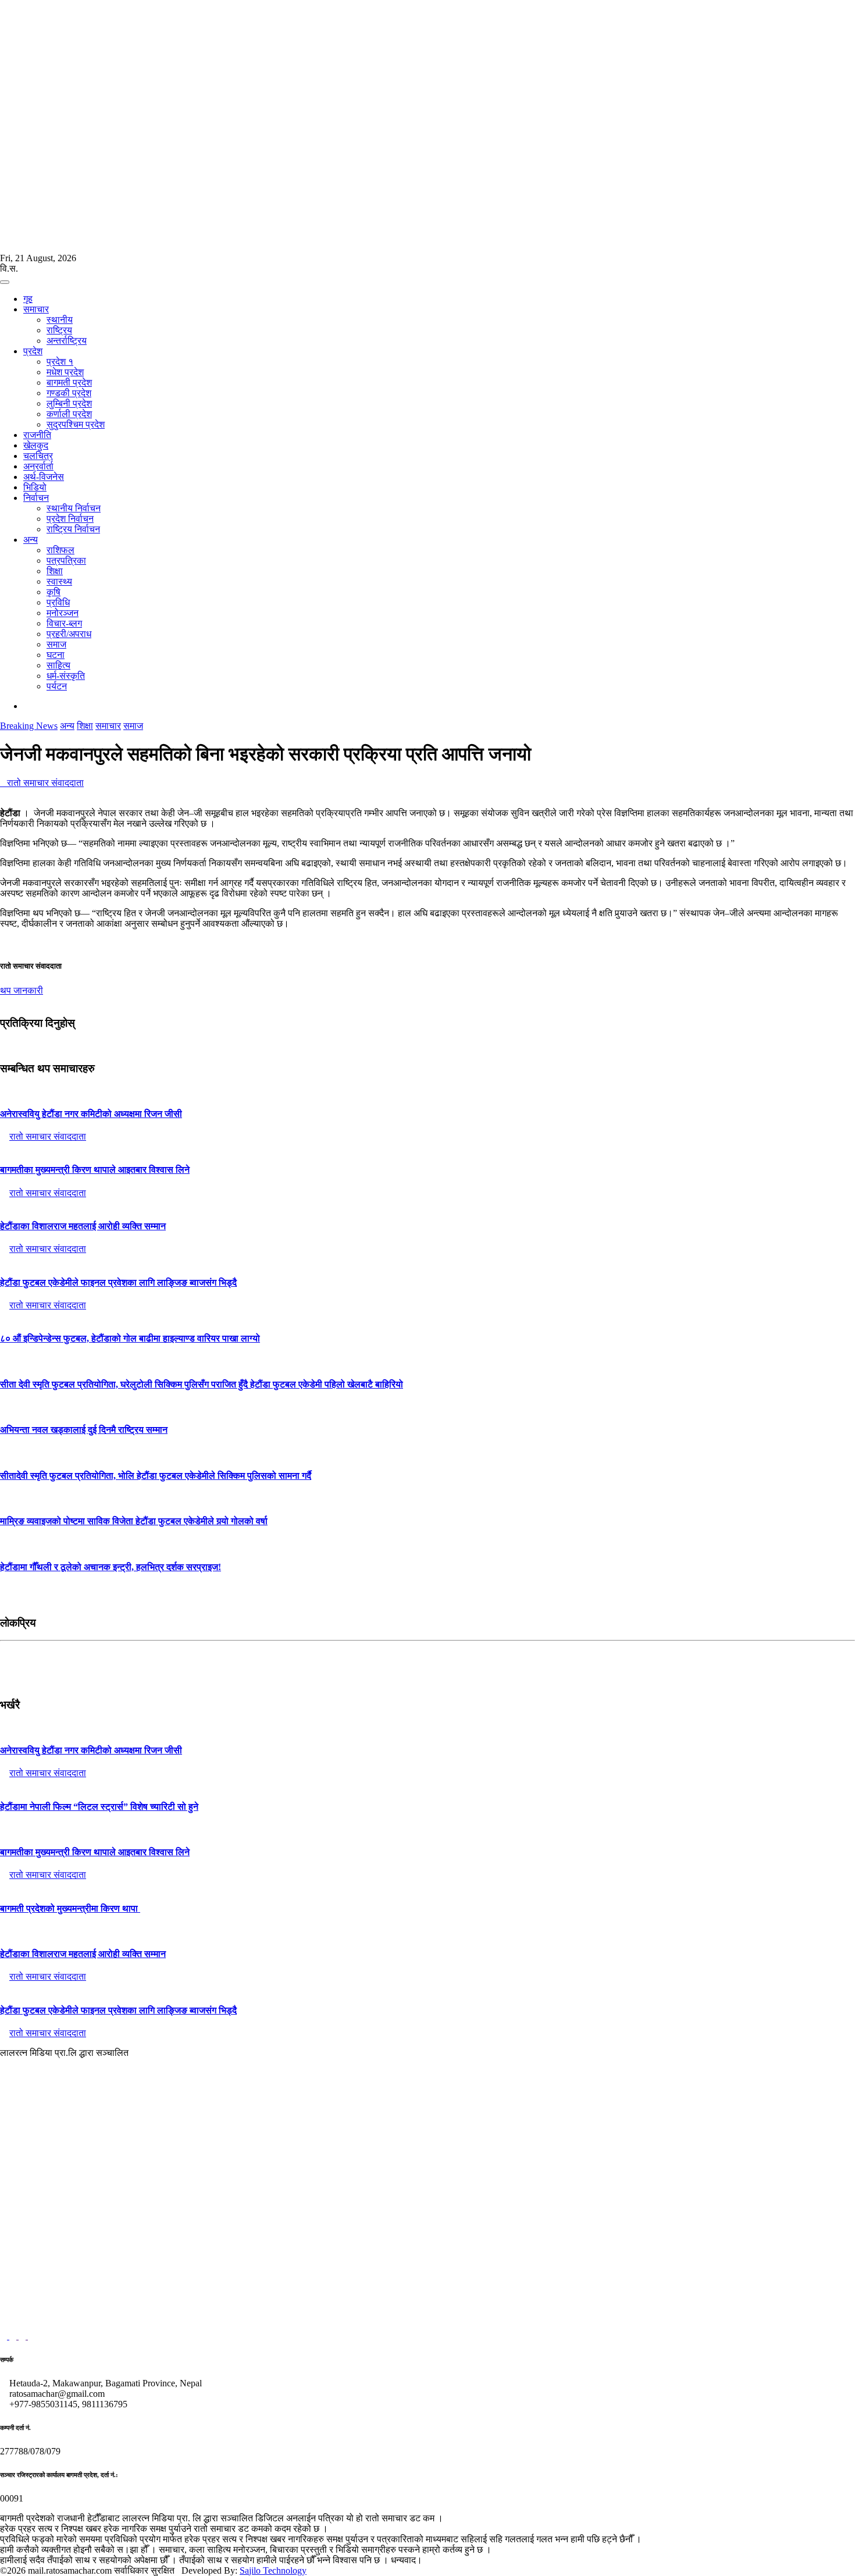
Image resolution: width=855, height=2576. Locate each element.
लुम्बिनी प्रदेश (69, 403)
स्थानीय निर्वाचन (74, 508)
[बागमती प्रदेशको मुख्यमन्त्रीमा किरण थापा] (427, 1885)
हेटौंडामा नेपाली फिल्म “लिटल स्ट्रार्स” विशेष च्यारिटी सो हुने (99, 1807)
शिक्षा (55, 571)
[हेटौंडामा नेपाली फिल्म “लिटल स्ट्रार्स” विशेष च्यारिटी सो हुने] (427, 1784)
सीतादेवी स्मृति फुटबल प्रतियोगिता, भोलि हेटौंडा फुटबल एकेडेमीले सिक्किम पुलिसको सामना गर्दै (156, 1476)
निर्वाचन (36, 498)
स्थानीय (60, 320)
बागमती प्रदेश (69, 383)
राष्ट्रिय (59, 330)
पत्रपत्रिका (66, 561)
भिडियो (35, 487)
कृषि (54, 592)
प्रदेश (33, 351)
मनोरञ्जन (63, 613)
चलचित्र (38, 456)
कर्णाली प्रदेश (69, 414)
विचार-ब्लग (64, 623)
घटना (56, 655)
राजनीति (37, 435)
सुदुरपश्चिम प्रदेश (76, 424)
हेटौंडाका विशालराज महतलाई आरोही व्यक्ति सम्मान (83, 1226)
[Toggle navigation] (5, 282)
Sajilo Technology (273, 2570)
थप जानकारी (22, 990)
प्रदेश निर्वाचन (70, 519)
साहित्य (58, 665)
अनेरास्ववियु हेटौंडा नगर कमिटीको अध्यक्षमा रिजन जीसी (91, 1114)
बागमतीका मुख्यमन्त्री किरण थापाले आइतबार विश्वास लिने (95, 1170)
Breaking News (29, 726)
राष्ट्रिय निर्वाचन (73, 529)
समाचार (36, 309)
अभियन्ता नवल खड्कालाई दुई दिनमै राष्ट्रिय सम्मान (84, 1430)
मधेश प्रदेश (65, 372)
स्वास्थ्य (59, 581)
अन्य (31, 540)
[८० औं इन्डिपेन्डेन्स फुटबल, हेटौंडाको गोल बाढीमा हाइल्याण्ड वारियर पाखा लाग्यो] (427, 1316)
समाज (56, 644)
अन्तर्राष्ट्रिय (67, 341)
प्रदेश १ (60, 362)
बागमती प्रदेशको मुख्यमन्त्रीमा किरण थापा (70, 1908)
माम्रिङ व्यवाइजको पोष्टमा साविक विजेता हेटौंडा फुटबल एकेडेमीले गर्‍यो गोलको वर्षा (134, 1521)
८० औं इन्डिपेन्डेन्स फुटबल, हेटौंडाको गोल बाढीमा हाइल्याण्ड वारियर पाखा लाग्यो (130, 1338)
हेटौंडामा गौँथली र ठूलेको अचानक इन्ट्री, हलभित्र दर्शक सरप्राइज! (111, 1567)
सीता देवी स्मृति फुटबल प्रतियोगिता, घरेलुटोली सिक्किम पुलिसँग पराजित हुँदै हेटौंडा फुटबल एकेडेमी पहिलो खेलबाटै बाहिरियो (202, 1384)
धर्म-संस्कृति (66, 676)
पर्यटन (57, 686)
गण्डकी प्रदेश (69, 393)
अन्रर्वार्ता (38, 466)
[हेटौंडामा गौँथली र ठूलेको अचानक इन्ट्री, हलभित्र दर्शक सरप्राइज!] (427, 1544)
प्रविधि (58, 602)
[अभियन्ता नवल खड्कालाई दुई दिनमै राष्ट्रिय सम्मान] (427, 1407)
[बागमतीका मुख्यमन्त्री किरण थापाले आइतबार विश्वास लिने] (427, 1147)
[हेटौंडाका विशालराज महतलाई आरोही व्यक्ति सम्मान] (427, 1204)
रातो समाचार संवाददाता (42, 783)
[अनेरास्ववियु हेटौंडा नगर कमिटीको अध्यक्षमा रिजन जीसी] (427, 1091)
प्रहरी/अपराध (69, 634)
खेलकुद (36, 445)
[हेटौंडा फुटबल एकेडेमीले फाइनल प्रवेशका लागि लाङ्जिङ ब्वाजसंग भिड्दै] (427, 1259)
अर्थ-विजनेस (44, 477)
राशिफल (60, 550)
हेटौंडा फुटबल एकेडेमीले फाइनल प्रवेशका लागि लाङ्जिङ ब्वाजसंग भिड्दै (118, 1282)
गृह (28, 299)
